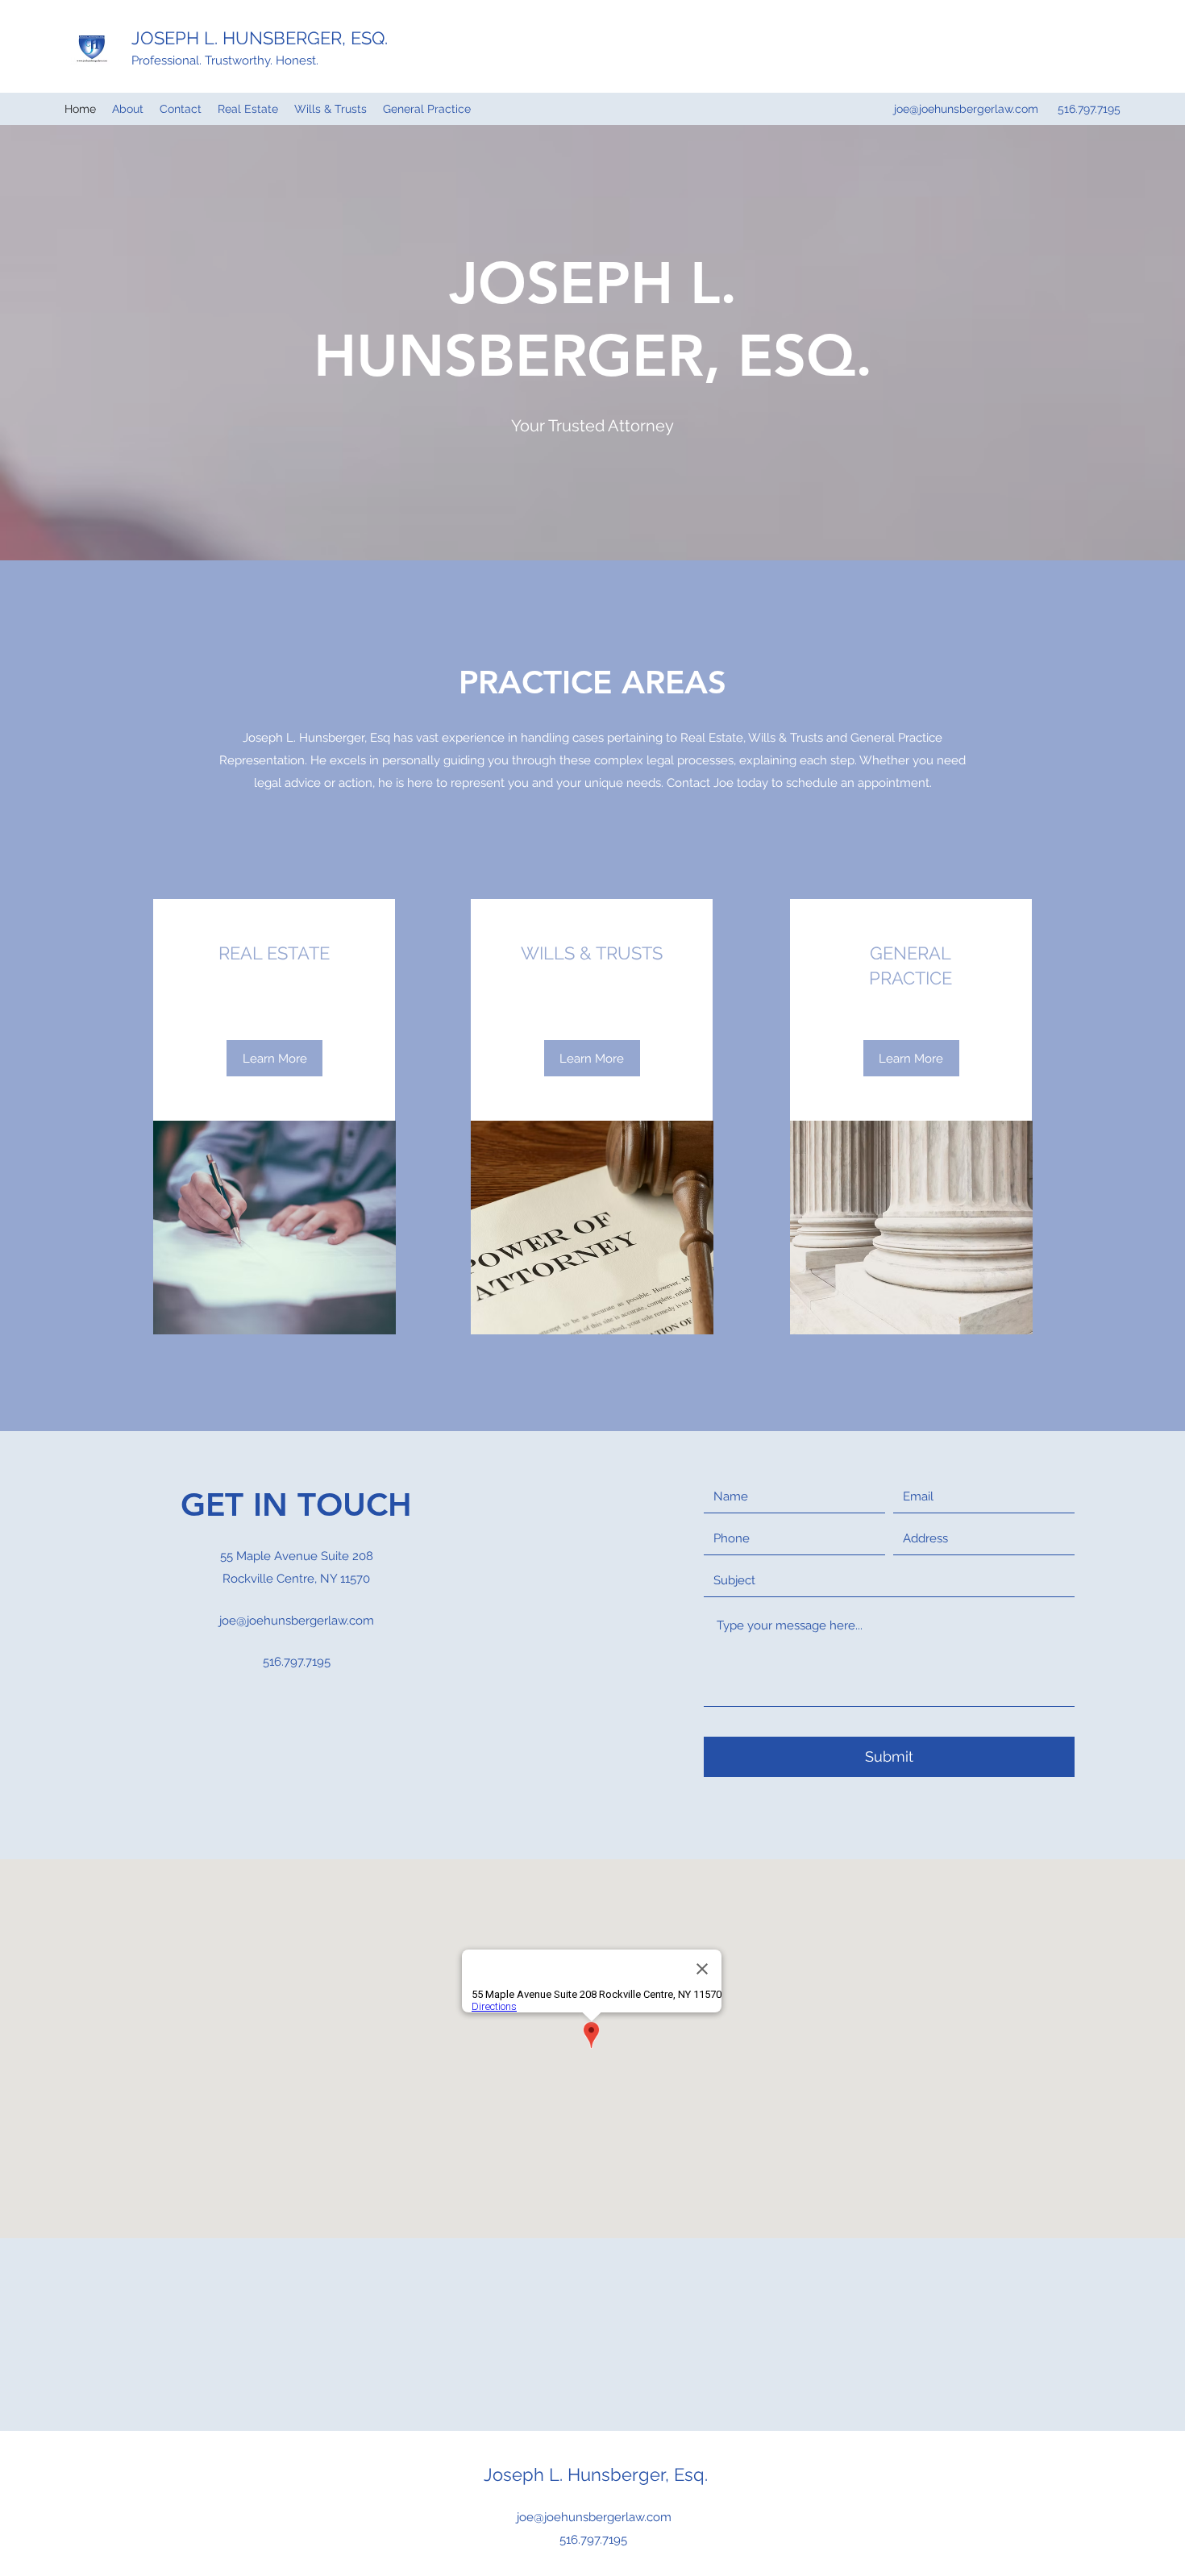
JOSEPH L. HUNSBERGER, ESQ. (260, 38)
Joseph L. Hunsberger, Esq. (596, 2474)
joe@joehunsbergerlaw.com (966, 109)
